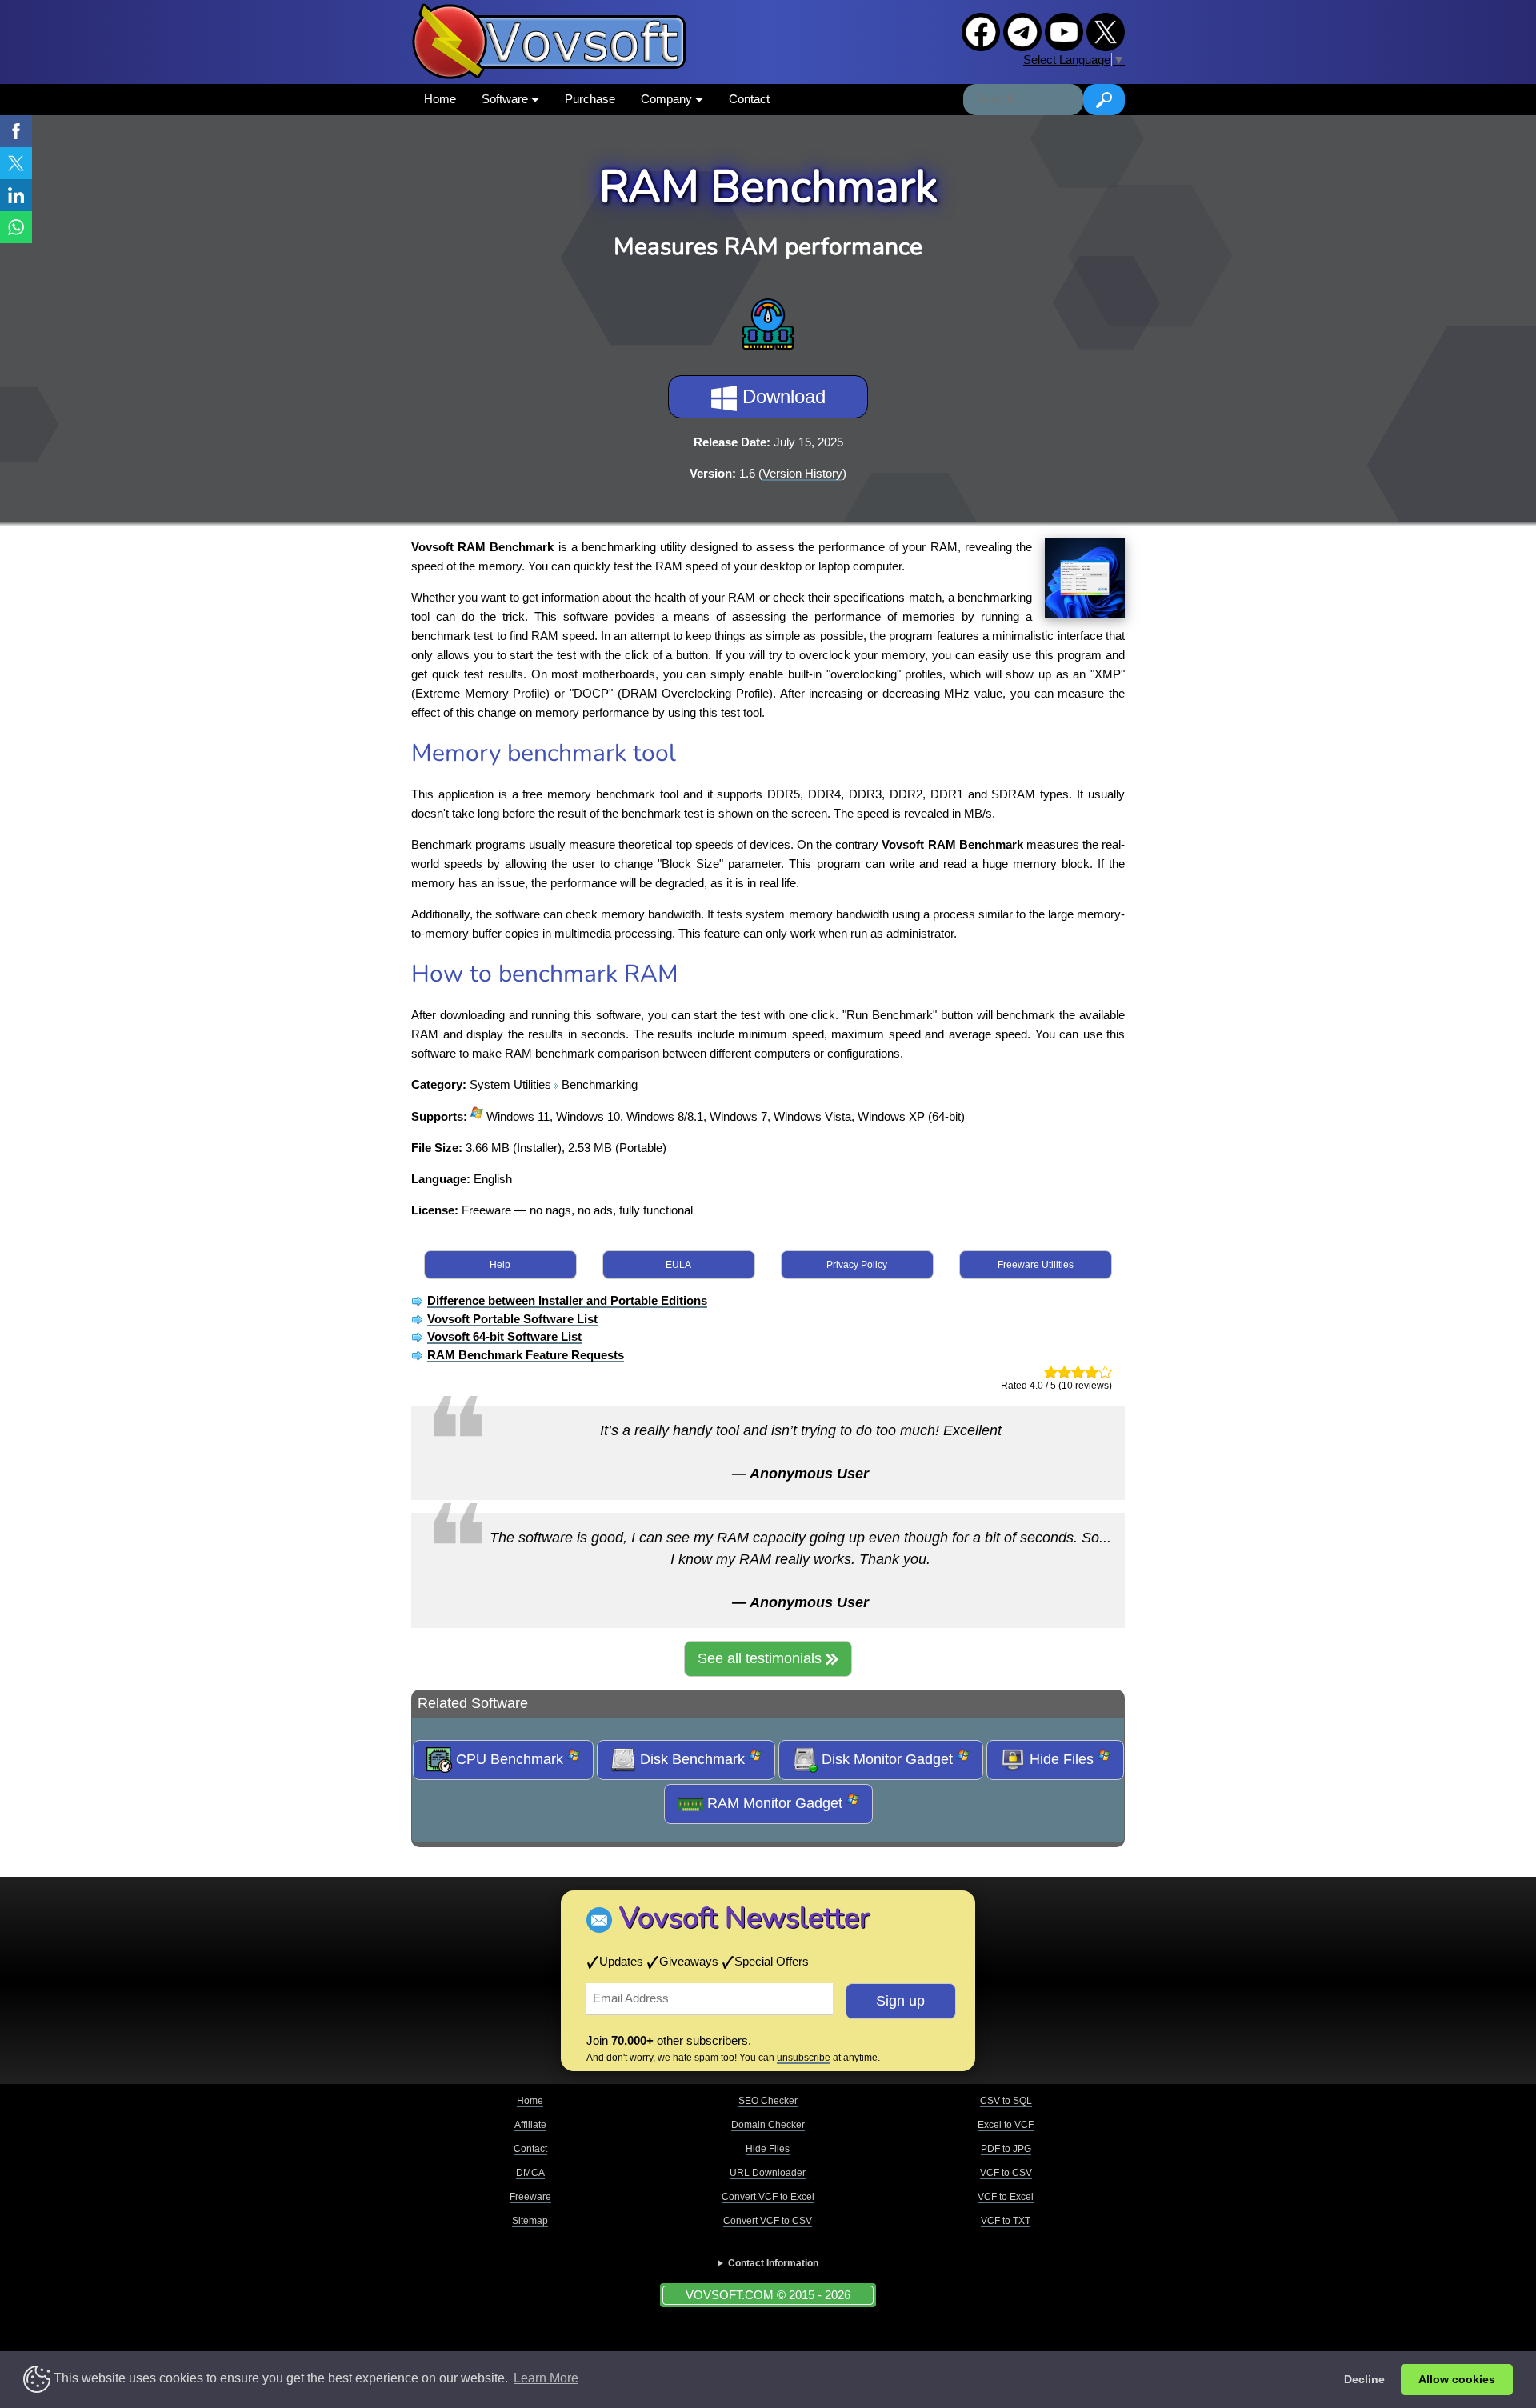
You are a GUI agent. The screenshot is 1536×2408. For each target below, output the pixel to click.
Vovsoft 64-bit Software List (504, 1336)
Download (781, 396)
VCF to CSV (1006, 2173)
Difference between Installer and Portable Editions (567, 1300)
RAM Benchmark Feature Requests (526, 1355)
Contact (749, 99)
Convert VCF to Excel (768, 2197)
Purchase (590, 99)
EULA (678, 1265)
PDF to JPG (1006, 2149)
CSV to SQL (1006, 2101)
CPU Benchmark (510, 1759)
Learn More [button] (546, 2378)
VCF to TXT (1006, 2221)
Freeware (530, 2197)
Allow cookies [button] (1457, 2379)
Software (506, 99)
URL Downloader (768, 2173)
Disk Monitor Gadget (887, 1759)
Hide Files (1062, 1759)
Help (500, 1265)
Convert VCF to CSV (768, 2221)
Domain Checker (768, 2125)
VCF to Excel (1006, 2197)
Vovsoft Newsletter (744, 1918)
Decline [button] (1364, 2379)
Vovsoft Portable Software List (512, 1319)
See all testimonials (762, 1658)
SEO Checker (768, 2101)
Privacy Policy (857, 1265)
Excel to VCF (1006, 2125)
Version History (802, 473)
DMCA (530, 2173)
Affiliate (530, 2125)
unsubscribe (804, 2058)
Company (668, 99)
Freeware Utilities (1036, 1265)
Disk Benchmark (692, 1759)
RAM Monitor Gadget (775, 1803)
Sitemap (530, 2221)
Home (440, 99)
